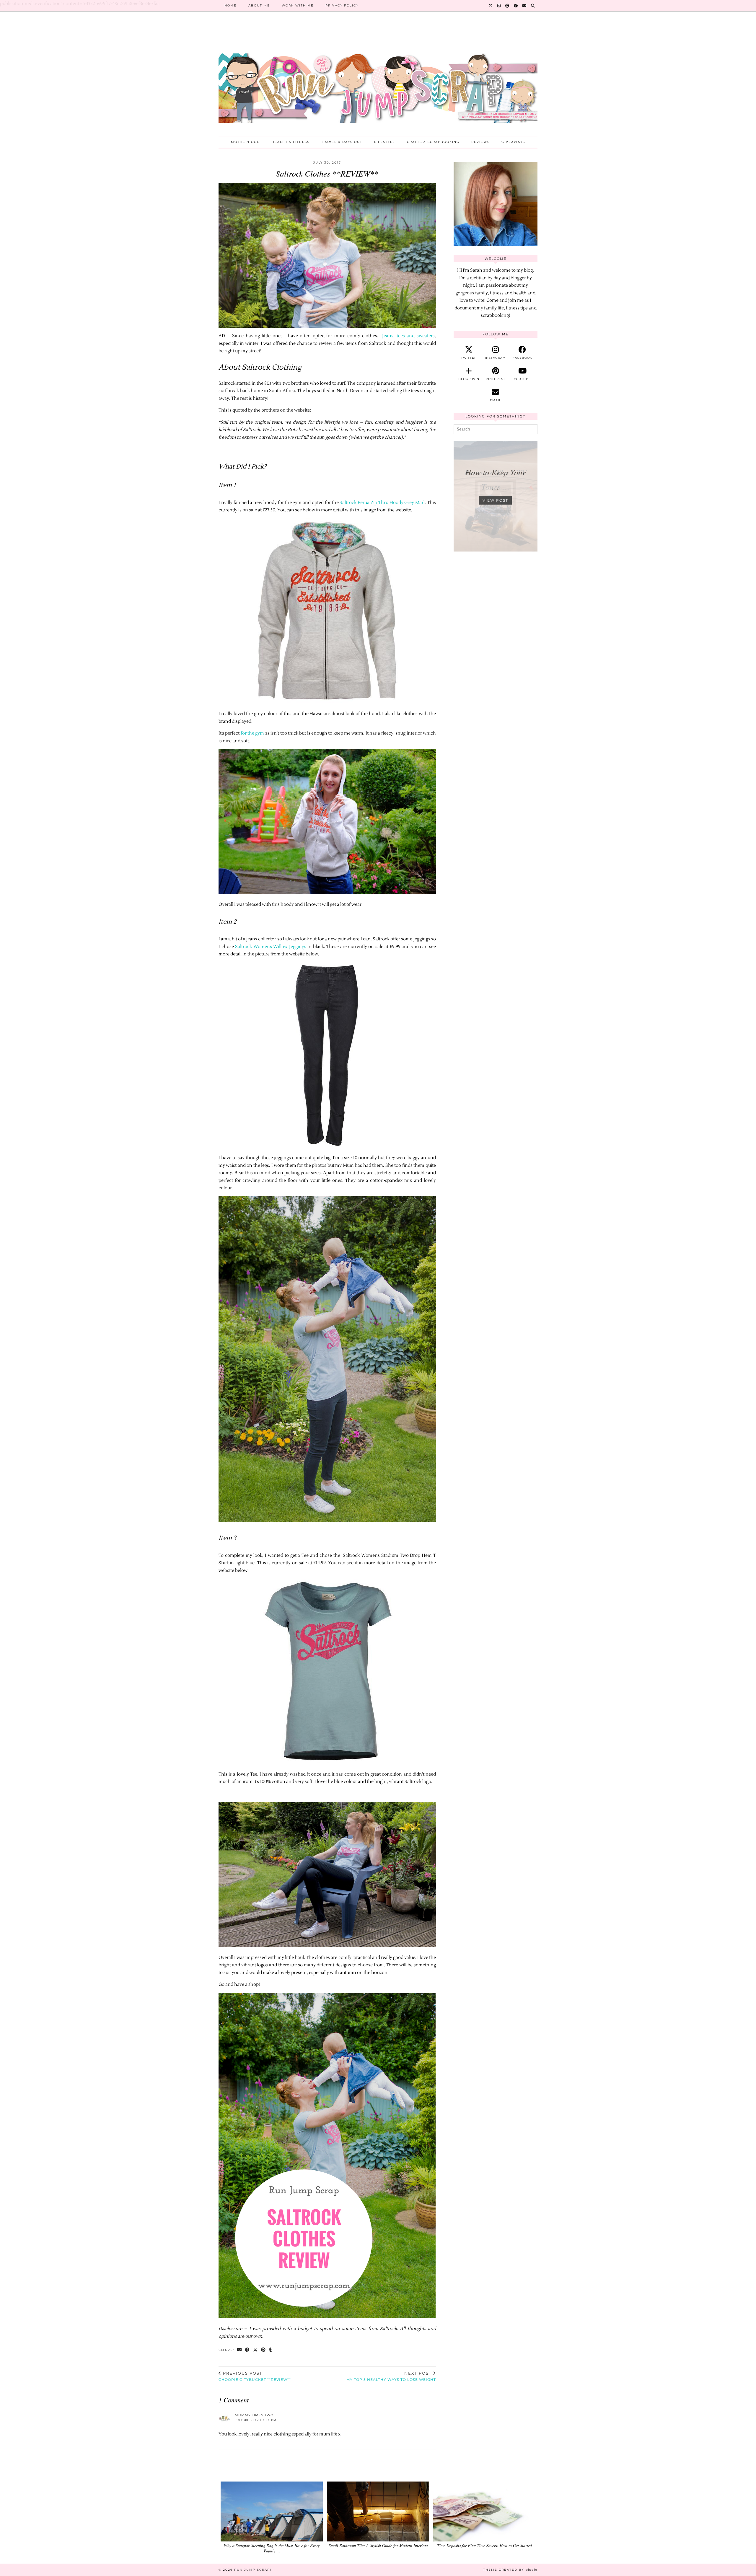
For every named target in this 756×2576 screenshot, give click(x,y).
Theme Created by (510, 2570)
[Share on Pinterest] (264, 2350)
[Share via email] (240, 2350)
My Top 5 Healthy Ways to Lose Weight (391, 2376)
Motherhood (245, 142)
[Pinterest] (507, 6)
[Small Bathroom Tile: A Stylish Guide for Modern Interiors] (378, 2511)
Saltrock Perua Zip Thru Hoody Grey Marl (382, 503)
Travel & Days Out (342, 142)
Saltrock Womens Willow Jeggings (271, 947)
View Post (495, 500)
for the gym (252, 733)
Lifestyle (385, 142)
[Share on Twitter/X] (256, 2350)
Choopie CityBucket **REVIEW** (255, 2376)
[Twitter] (491, 6)
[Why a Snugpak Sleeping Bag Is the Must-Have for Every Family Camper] (272, 2511)
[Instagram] (499, 6)
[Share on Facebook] (248, 2350)
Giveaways (513, 142)
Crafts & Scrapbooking (433, 142)
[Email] (525, 6)
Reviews (480, 142)
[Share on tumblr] (271, 2350)
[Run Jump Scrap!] (378, 79)
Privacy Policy (342, 5)
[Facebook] (516, 6)
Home (230, 5)
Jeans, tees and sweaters (408, 336)
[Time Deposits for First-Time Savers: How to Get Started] (484, 2511)
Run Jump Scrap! (253, 2570)
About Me (259, 5)
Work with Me (298, 5)
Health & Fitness (291, 142)
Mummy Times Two (254, 2415)
